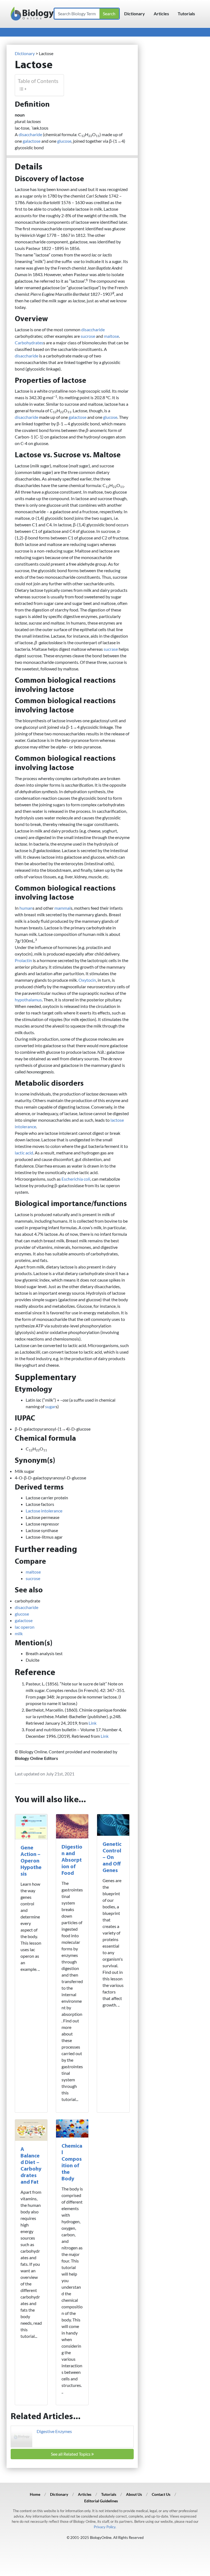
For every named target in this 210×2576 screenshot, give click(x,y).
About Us (134, 2494)
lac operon (25, 1627)
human (26, 908)
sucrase (111, 649)
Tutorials (186, 14)
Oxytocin (87, 980)
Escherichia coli (76, 1179)
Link (93, 1723)
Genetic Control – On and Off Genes (112, 1858)
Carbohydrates (29, 343)
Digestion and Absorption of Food (72, 1860)
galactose (32, 141)
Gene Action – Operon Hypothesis (31, 1861)
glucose (64, 141)
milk (19, 1633)
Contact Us (161, 2494)
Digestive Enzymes (54, 2431)
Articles (161, 14)
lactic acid (24, 1153)
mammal (62, 908)
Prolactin (23, 960)
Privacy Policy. (105, 2527)
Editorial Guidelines (101, 2501)
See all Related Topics (71, 2454)
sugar (50, 1406)
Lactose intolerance (44, 1511)
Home (35, 2494)
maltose (111, 336)
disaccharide (30, 134)
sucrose (88, 336)
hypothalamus (28, 1000)
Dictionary (135, 14)
